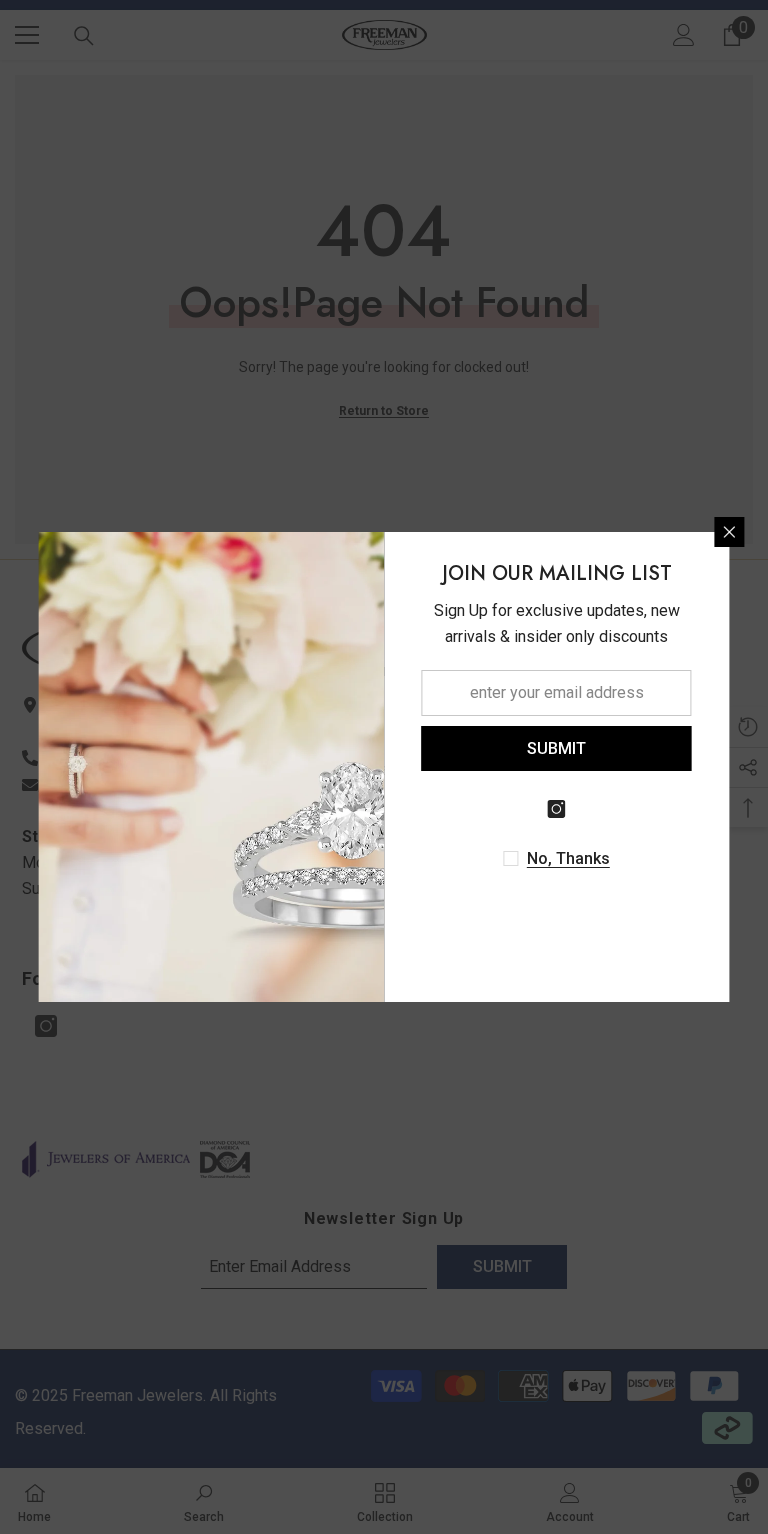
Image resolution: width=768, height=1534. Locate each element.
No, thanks (568, 858)
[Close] (730, 532)
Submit (556, 748)
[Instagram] (557, 809)
